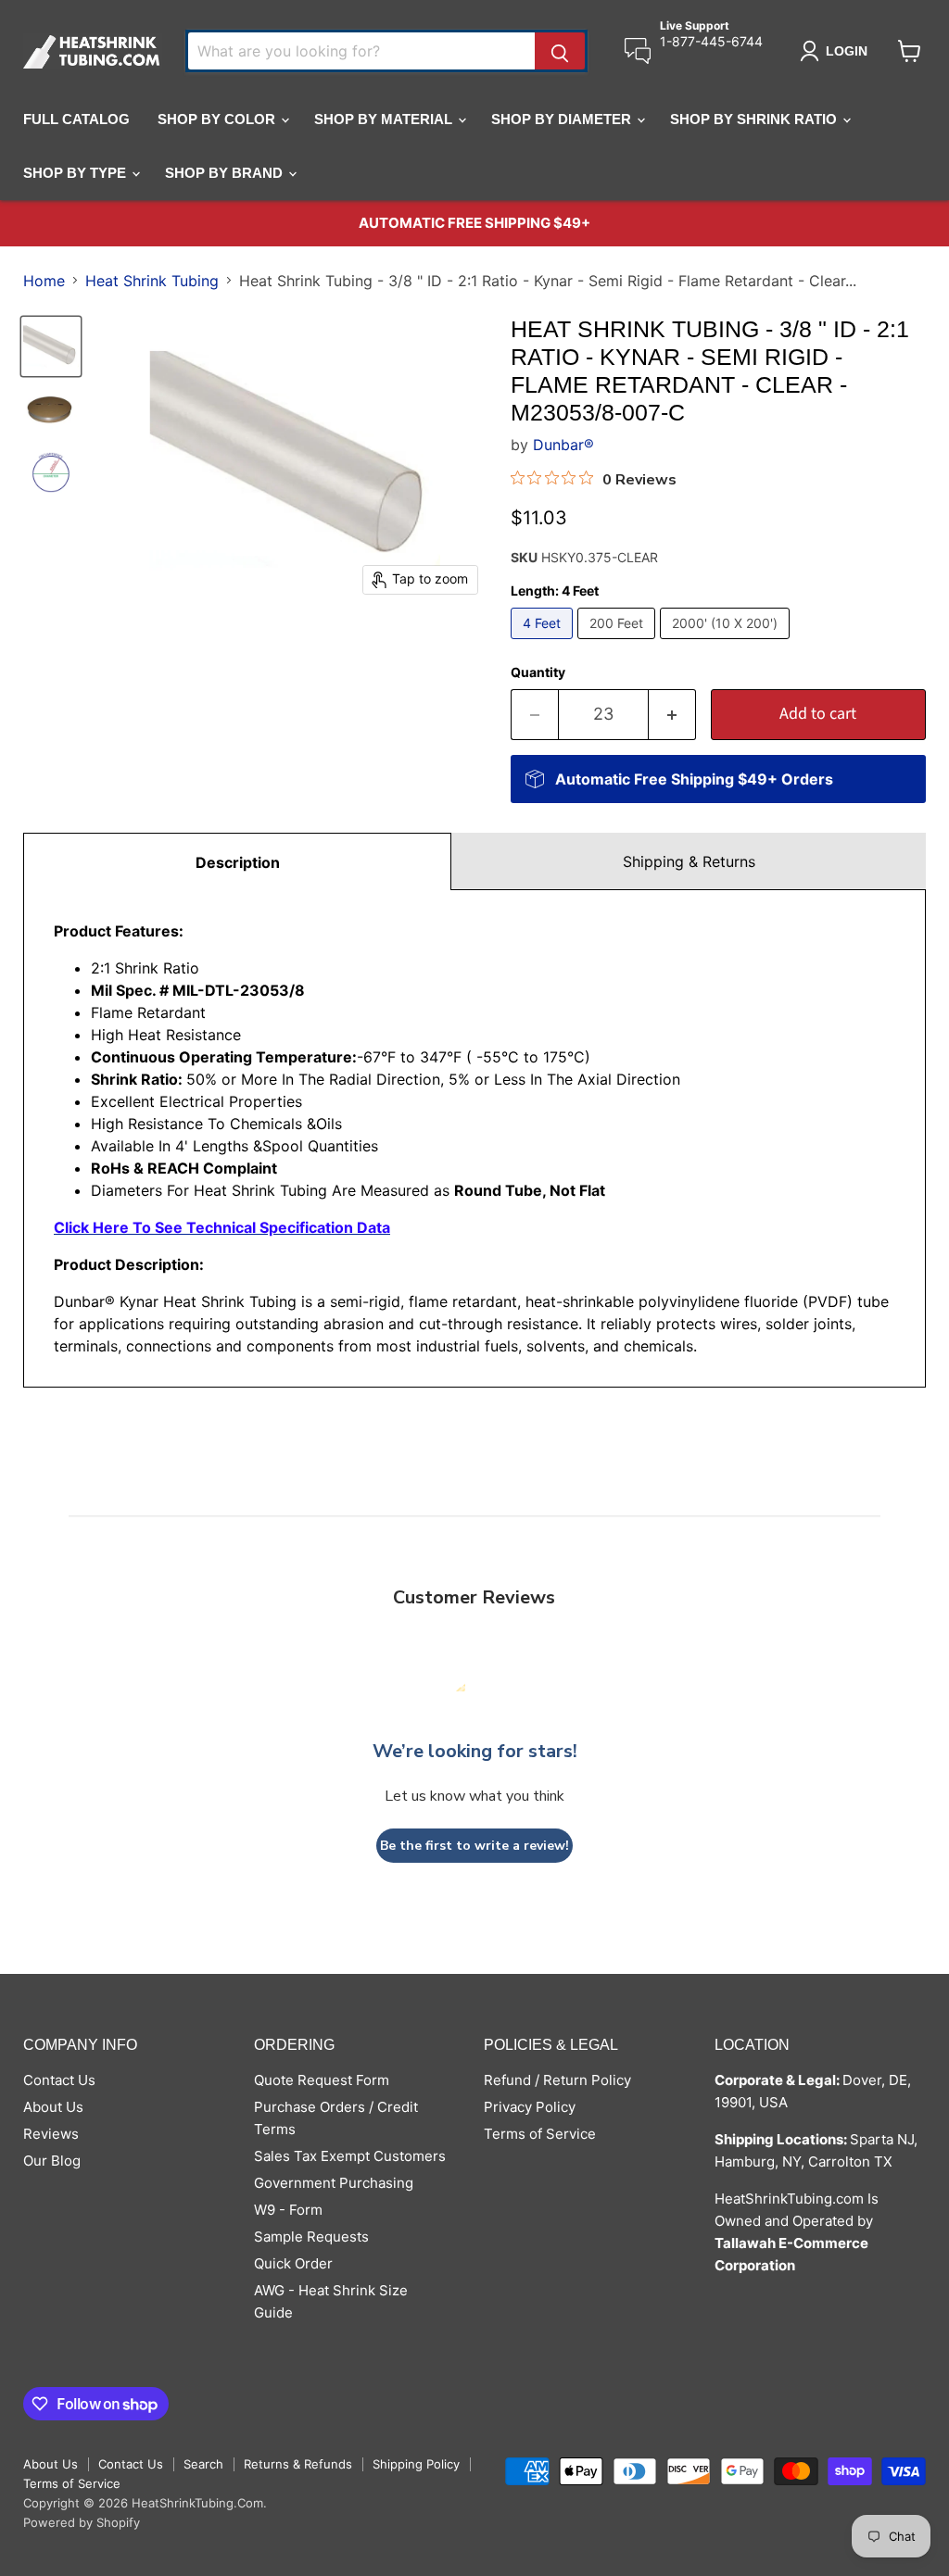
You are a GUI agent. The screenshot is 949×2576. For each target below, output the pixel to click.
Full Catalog (76, 119)
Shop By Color (218, 119)
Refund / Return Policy (557, 2080)
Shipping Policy (416, 2464)
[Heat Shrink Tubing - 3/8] (51, 346)
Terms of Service (540, 2134)
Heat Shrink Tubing (152, 281)
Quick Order (293, 2263)
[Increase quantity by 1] (672, 715)
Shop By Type (76, 173)
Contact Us (59, 2080)
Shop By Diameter (563, 119)
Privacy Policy (530, 2107)
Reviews (51, 2134)
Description (238, 862)
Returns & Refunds (298, 2464)
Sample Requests (311, 2237)
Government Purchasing (334, 2183)
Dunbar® (563, 445)
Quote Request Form (322, 2080)
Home (44, 281)
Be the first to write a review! (474, 1846)
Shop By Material (385, 119)
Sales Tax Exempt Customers (350, 2156)
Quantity (538, 672)
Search (203, 2464)
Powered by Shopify (82, 2522)
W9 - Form (288, 2210)
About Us (53, 2107)
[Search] (560, 51)
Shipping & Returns (689, 861)
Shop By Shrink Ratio (755, 119)
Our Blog (52, 2161)
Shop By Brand (226, 173)
